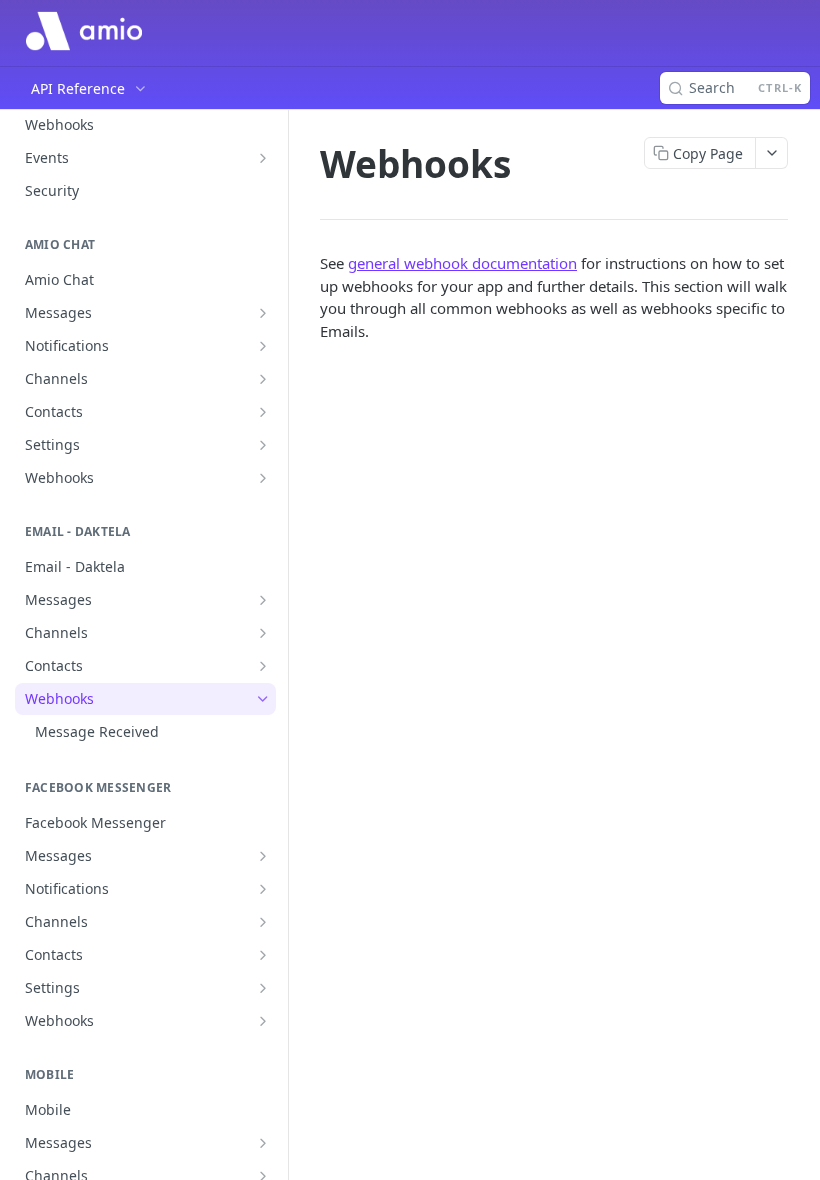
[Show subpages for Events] (263, 158)
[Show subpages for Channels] (263, 379)
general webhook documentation (462, 263)
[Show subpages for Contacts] (263, 412)
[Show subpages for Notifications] (263, 346)
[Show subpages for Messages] (263, 313)
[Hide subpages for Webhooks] (263, 699)
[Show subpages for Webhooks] (263, 478)
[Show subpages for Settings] (263, 445)
